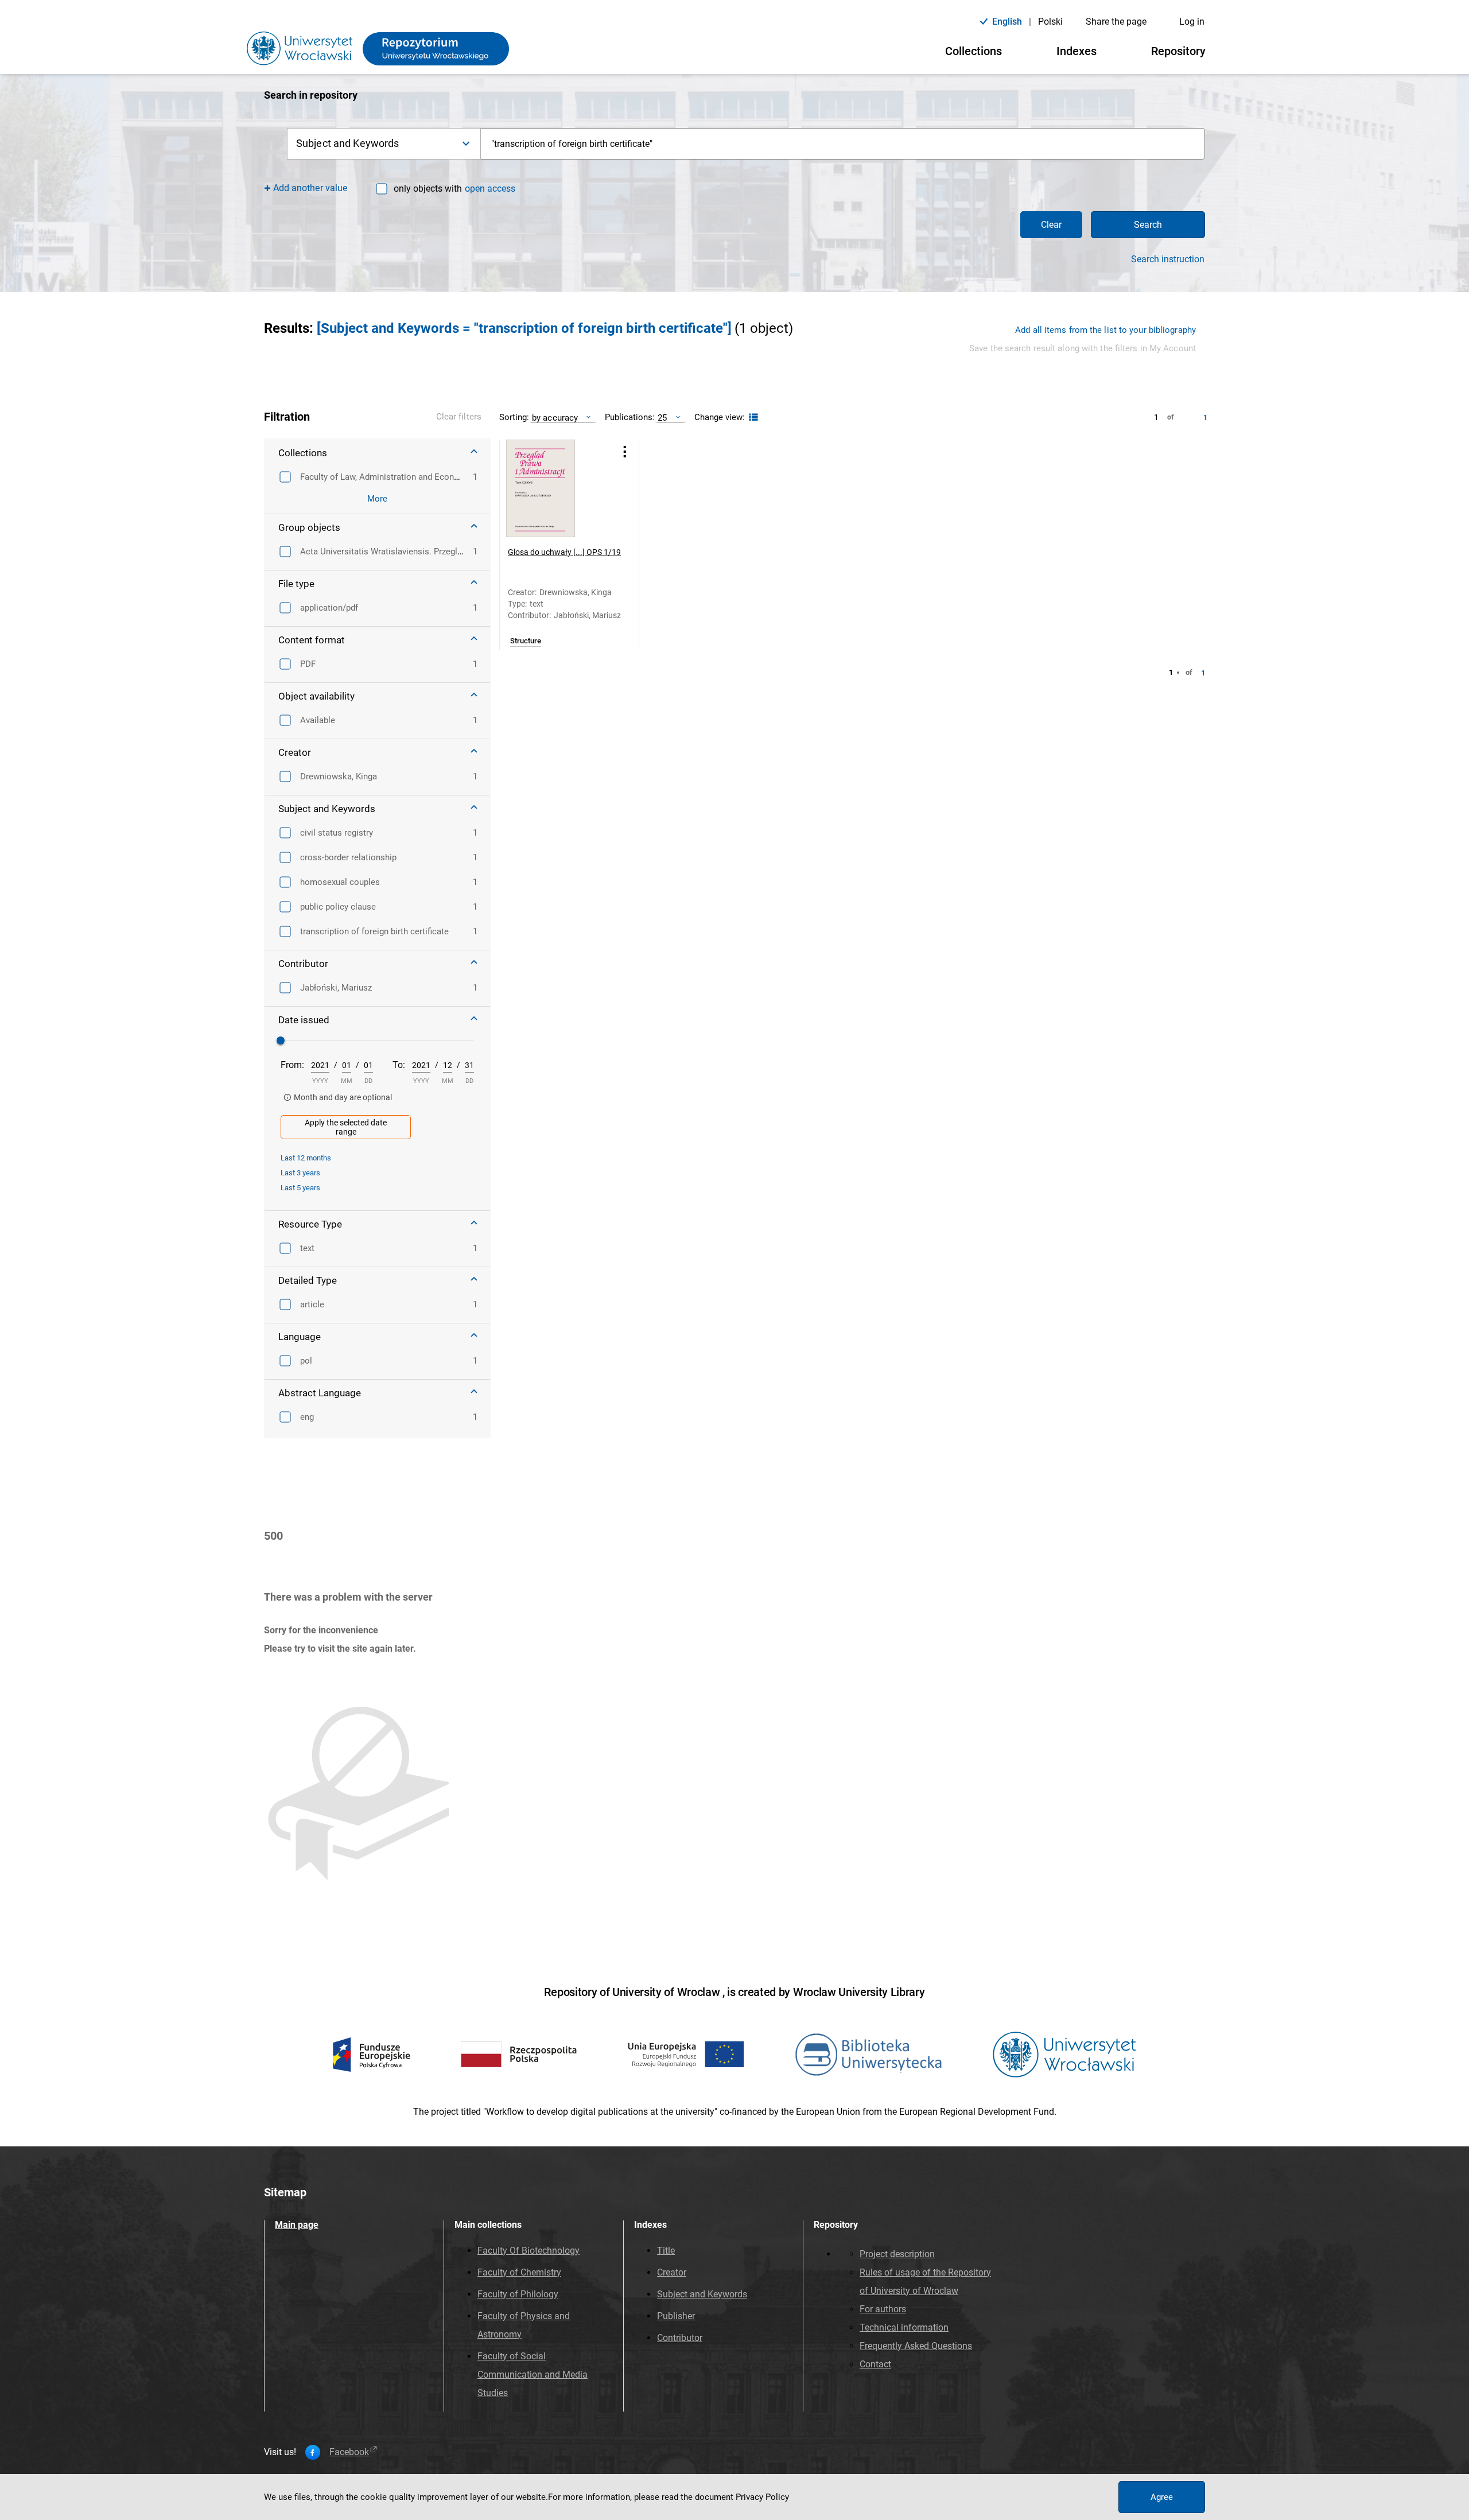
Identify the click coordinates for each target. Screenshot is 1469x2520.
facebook (349, 2452)
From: (292, 1065)
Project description (897, 2254)
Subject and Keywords (702, 2294)
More (377, 499)
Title (666, 2251)
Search (1148, 225)
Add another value (310, 188)
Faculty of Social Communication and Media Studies (533, 2375)
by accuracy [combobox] (555, 418)
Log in (1192, 22)
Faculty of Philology (518, 2294)
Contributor (680, 2338)
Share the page (1116, 22)
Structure (526, 641)
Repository (1178, 51)
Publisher (676, 2316)
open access (490, 189)
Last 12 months (306, 1158)
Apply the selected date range (346, 1127)
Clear (1051, 225)
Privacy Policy (762, 2497)
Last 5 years (300, 1188)
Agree (1162, 2497)
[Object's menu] (625, 452)
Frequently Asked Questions (916, 2346)
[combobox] (843, 144)
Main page (297, 2225)
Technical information (904, 2327)
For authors (883, 2309)
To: (399, 1065)
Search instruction (1168, 259)
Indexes (1077, 51)
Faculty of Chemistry (519, 2272)
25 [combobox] (662, 418)
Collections (973, 51)
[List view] (752, 418)
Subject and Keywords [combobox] (347, 143)
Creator (672, 2272)
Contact (875, 2364)
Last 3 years (300, 1173)
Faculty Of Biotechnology (528, 2251)
